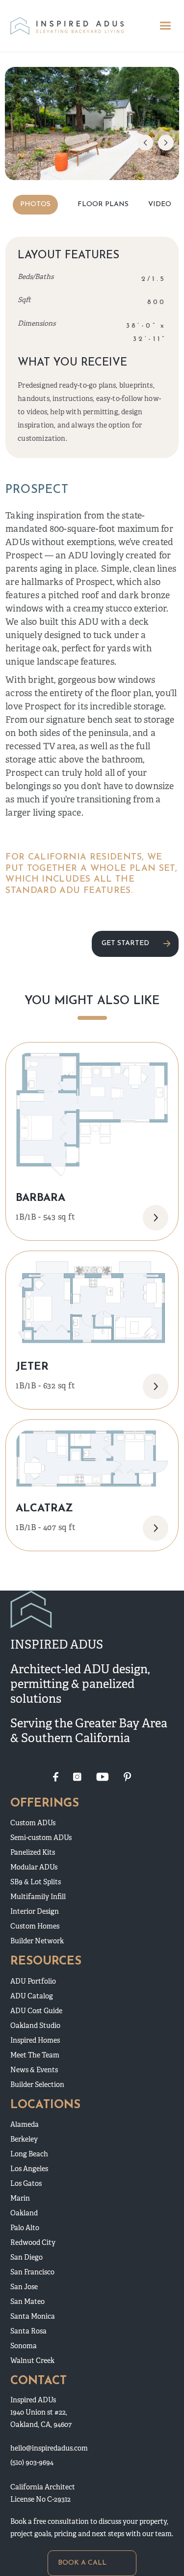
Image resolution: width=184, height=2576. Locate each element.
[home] (66, 26)
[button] (165, 26)
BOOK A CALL (82, 2563)
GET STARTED (125, 943)
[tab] (35, 205)
